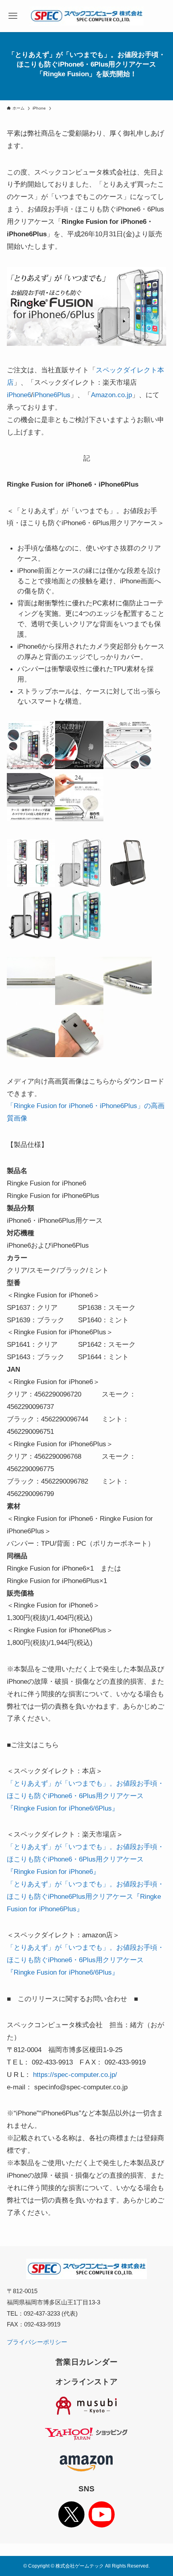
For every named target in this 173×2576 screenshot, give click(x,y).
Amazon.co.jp (111, 395)
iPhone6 (19, 395)
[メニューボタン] (13, 16)
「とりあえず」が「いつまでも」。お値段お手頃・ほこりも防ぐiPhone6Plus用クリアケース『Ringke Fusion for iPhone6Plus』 (85, 1896)
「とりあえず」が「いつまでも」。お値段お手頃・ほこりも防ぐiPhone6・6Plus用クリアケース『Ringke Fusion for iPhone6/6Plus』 (85, 1796)
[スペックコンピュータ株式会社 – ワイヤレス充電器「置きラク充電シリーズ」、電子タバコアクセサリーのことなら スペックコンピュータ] (86, 16)
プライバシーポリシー (37, 2342)
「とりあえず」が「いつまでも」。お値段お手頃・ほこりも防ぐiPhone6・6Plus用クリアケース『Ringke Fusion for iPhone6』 (85, 1859)
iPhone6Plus (52, 395)
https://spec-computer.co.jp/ (75, 2075)
